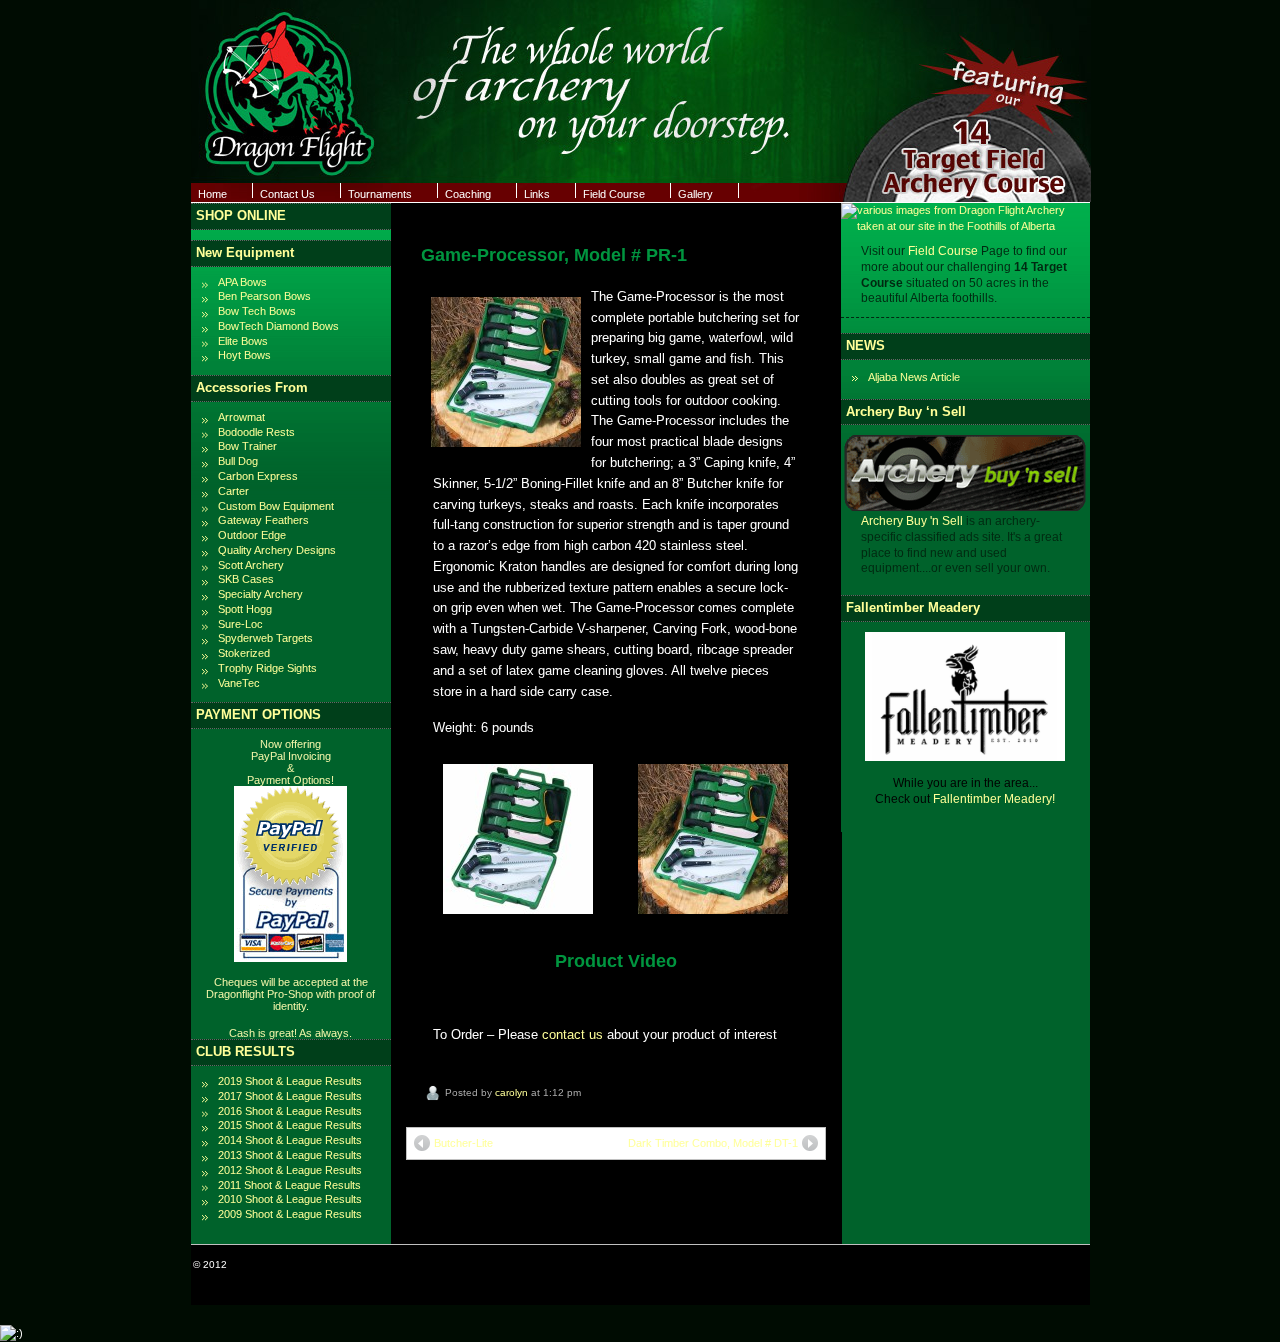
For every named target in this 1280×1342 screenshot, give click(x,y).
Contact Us (287, 193)
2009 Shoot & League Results (290, 1214)
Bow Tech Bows (257, 311)
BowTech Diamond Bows (278, 326)
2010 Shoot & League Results (290, 1199)
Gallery (695, 193)
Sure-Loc (240, 624)
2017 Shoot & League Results (290, 1096)
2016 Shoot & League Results (290, 1111)
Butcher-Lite (463, 1143)
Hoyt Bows (244, 355)
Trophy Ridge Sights (267, 668)
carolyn (511, 1092)
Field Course (614, 193)
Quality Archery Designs (277, 550)
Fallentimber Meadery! (994, 1193)
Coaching (468, 193)
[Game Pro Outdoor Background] (713, 909)
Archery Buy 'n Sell (912, 916)
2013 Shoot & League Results (290, 1155)
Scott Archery (251, 565)
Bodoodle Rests (256, 432)
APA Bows (242, 282)
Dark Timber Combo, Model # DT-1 (713, 1143)
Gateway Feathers (263, 520)
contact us (572, 1034)
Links (537, 193)
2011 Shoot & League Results (289, 1185)
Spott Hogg (245, 609)
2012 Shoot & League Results (290, 1170)
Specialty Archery (260, 594)
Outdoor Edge (252, 535)
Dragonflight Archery (276, 1264)
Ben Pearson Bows (264, 296)
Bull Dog (238, 461)
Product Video (616, 961)
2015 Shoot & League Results (290, 1125)
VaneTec (239, 683)
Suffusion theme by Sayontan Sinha (1004, 1264)
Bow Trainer (247, 446)
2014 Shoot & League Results (290, 1140)
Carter (233, 491)
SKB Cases (246, 579)
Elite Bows (243, 341)
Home (212, 193)
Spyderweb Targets (265, 638)
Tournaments (380, 193)
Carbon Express (258, 476)
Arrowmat (241, 417)
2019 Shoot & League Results (290, 1081)
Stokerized (244, 653)
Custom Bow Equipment (276, 506)
